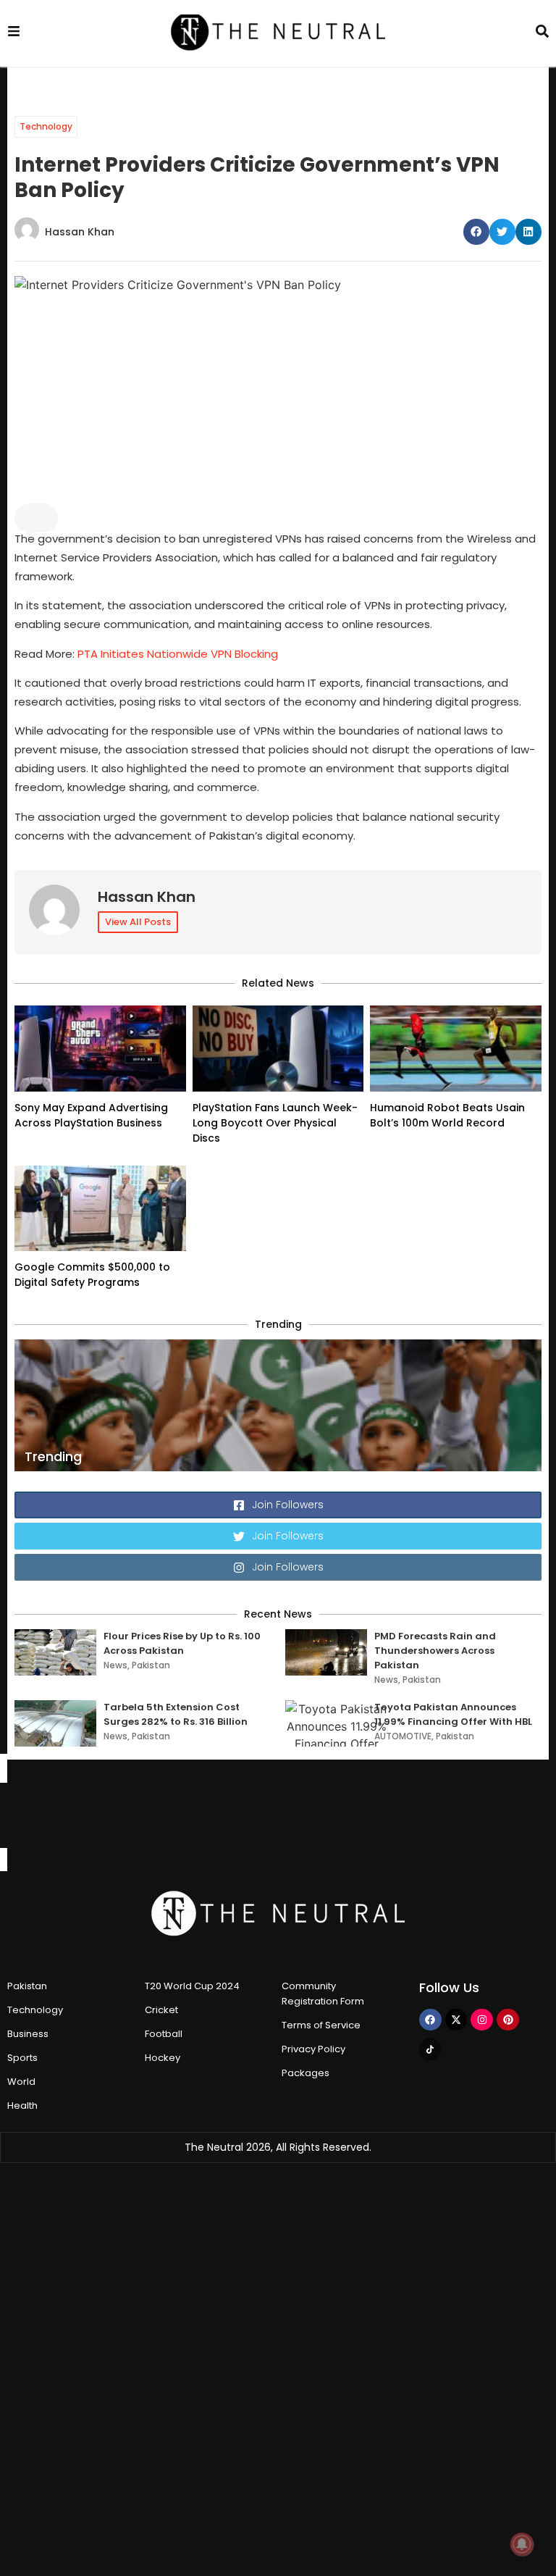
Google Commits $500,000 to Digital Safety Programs (92, 1275)
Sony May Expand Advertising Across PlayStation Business (91, 1115)
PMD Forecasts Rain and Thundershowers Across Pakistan (435, 1651)
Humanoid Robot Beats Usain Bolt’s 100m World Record (447, 1115)
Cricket (161, 2010)
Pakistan (151, 1665)
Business (28, 2034)
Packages (306, 2073)
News (115, 1665)
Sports (22, 2058)
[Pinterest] (508, 2020)
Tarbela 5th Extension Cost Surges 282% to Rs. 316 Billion (176, 1714)
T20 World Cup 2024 (192, 1986)
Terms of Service (321, 2025)
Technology (46, 126)
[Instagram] (482, 2020)
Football (164, 2034)
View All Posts (138, 922)
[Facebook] (430, 2020)
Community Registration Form (323, 1994)
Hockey (163, 2058)
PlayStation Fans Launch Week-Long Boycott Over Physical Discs (275, 1123)
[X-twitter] (456, 2020)
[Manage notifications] (522, 2544)
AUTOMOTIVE (403, 1736)
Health (22, 2105)
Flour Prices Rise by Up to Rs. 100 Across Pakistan (182, 1643)
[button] (476, 232)
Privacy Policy (313, 2049)
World (21, 2082)
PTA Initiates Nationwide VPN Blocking (178, 654)
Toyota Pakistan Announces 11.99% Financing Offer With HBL (453, 1714)
